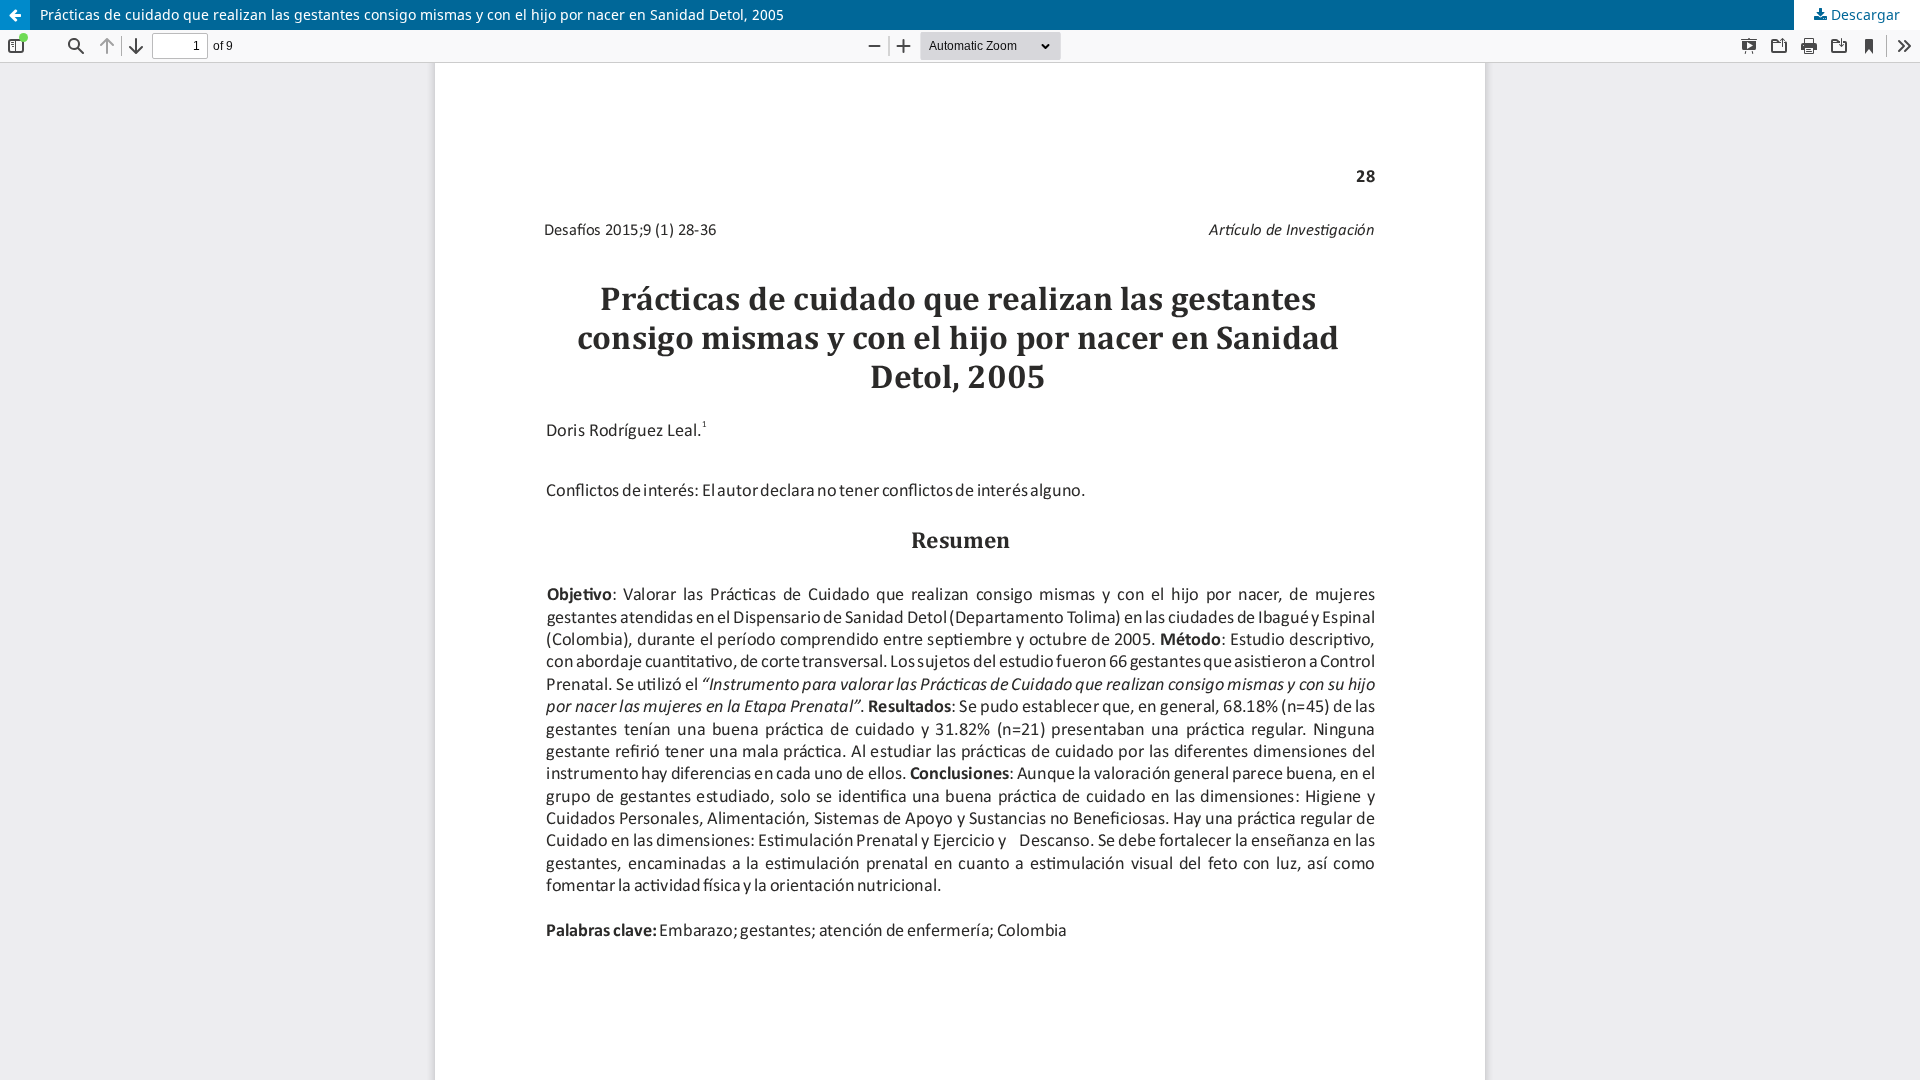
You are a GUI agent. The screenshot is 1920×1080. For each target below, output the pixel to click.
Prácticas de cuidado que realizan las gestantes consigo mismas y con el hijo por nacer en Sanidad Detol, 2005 (412, 14)
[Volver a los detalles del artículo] (15, 15)
